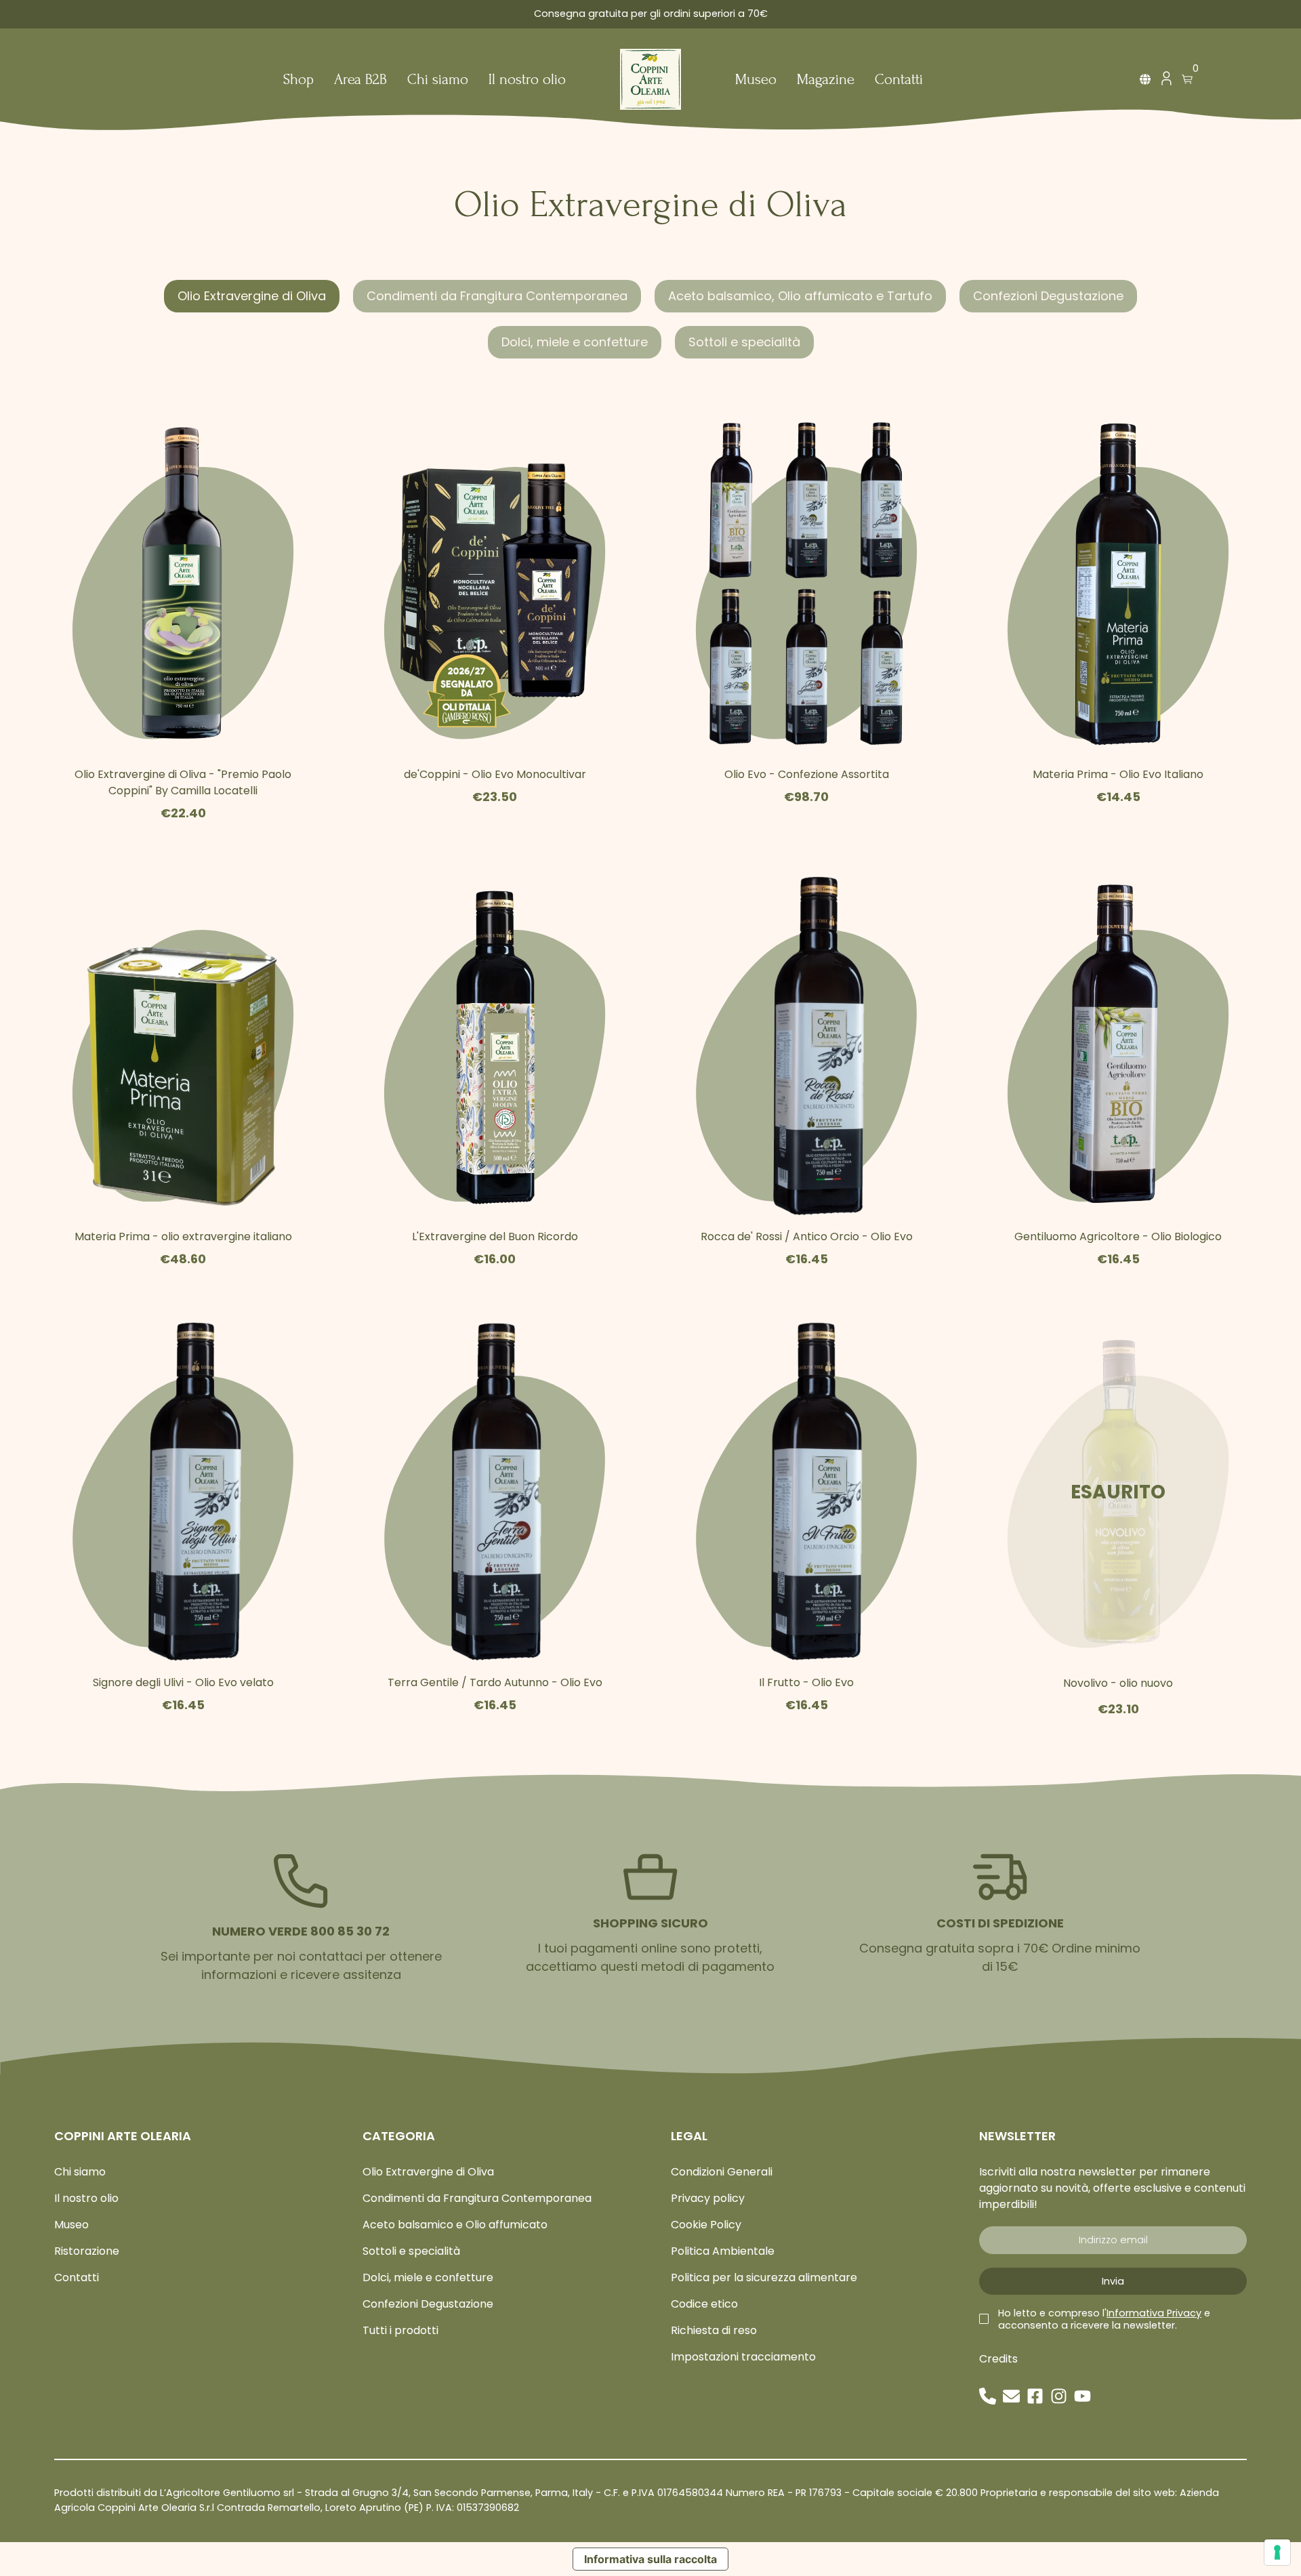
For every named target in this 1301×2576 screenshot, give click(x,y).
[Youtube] (1082, 2396)
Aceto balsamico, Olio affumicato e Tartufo (800, 296)
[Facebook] (1035, 2396)
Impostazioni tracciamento (743, 2357)
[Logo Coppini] (650, 79)
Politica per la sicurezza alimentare (764, 2277)
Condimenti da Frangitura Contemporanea (497, 296)
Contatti (899, 80)
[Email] (1011, 2396)
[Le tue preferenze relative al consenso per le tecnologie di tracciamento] (1277, 2552)
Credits (998, 2359)
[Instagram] (1059, 2396)
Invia (1113, 2281)
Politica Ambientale (723, 2251)
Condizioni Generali (722, 2172)
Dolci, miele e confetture (575, 342)
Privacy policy (708, 2198)
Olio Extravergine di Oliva (252, 296)
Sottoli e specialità (744, 342)
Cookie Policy (706, 2225)
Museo (756, 80)
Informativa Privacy (1154, 2313)
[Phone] (988, 2396)
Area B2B (360, 80)
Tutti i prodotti (400, 2330)
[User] (1166, 82)
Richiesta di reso (714, 2330)
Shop (298, 80)
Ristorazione (87, 2251)
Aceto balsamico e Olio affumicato (455, 2225)
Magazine (826, 80)
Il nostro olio (527, 80)
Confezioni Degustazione (1048, 296)
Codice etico (704, 2304)
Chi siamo (438, 80)
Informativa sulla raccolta (650, 2559)
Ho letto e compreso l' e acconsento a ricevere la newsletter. (1104, 2319)
